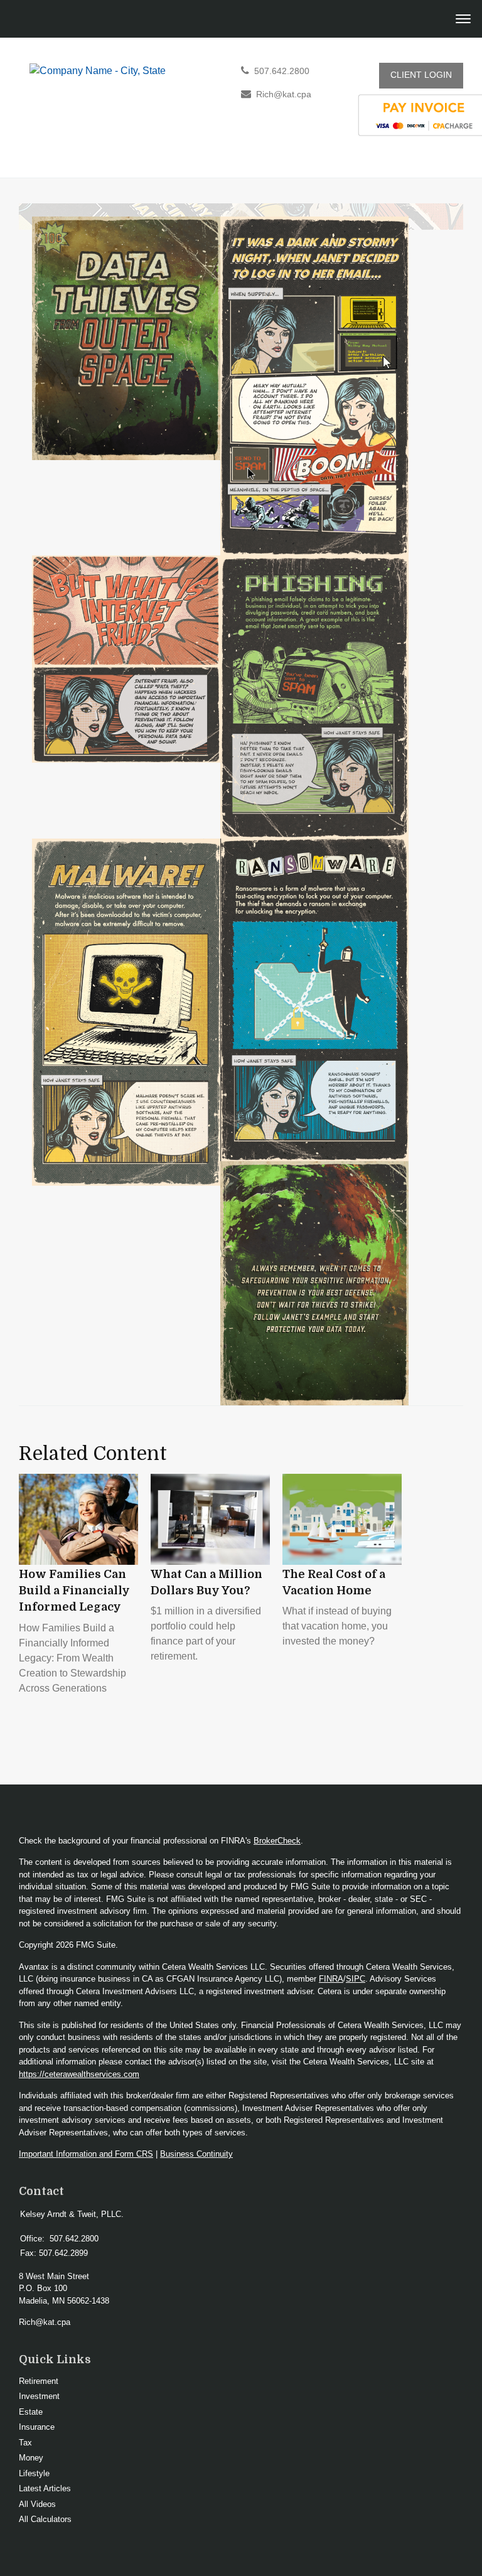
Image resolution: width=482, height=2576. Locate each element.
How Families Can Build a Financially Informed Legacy (74, 1591)
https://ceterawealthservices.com (79, 2074)
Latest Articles (45, 2488)
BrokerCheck (277, 1841)
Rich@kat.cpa (284, 94)
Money (31, 2458)
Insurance (37, 2427)
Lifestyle (34, 2473)
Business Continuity (196, 2154)
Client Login (421, 75)
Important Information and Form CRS (86, 2154)
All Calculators (45, 2519)
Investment (39, 2396)
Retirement (39, 2381)
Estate (31, 2412)
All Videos (37, 2504)
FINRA (331, 1979)
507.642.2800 (282, 71)
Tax (25, 2443)
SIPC (356, 1979)
